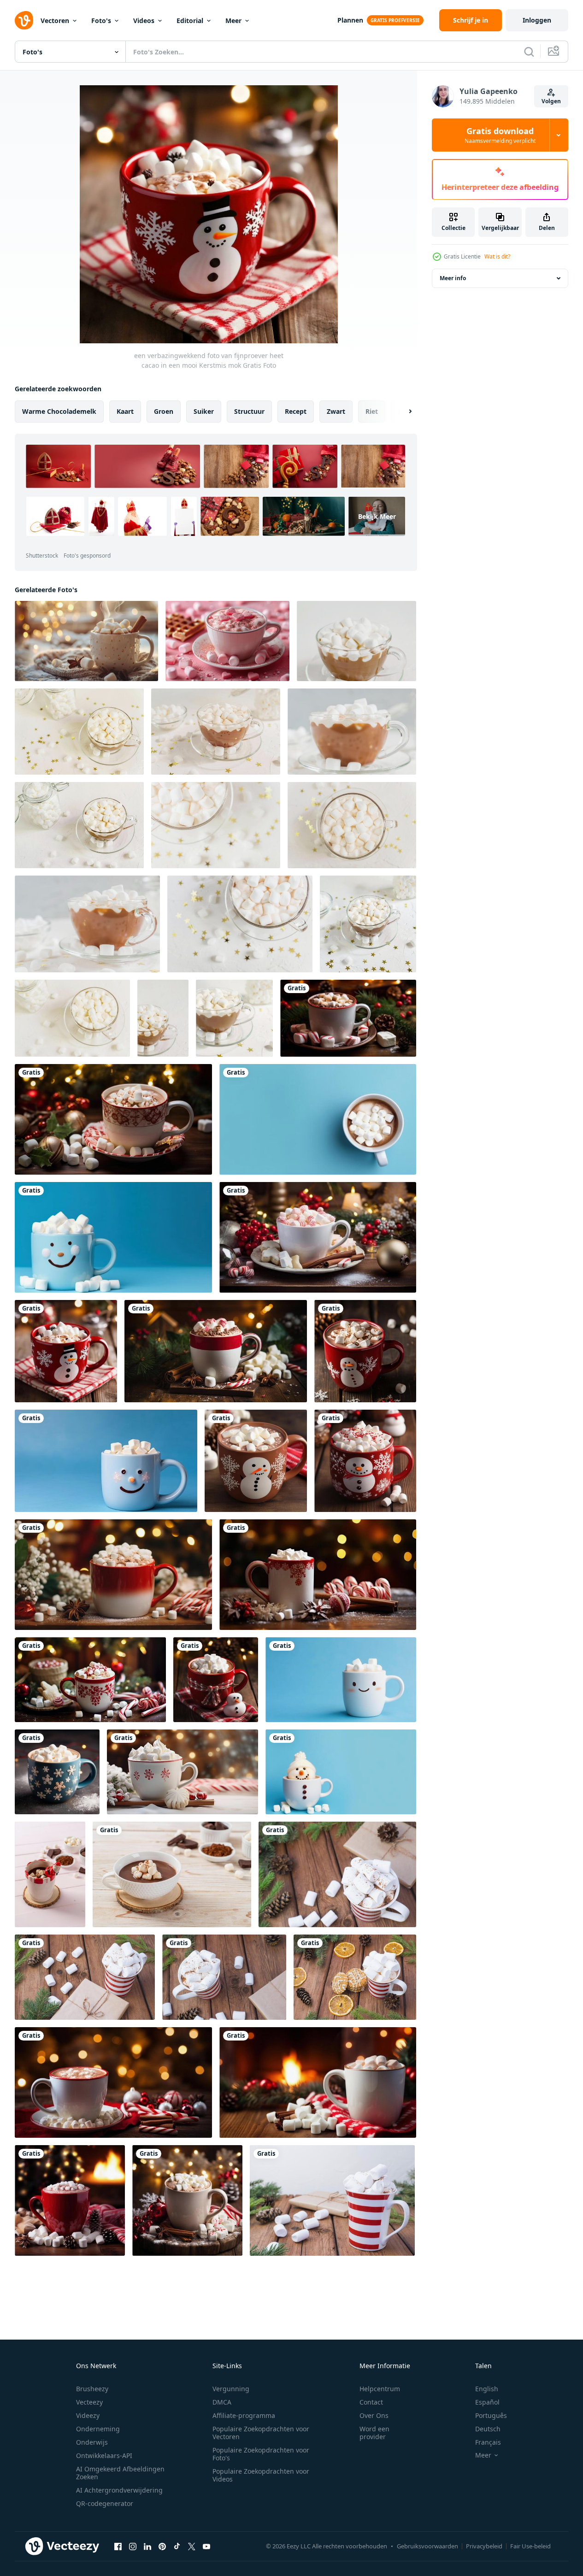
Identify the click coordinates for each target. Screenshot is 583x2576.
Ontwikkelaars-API (104, 2455)
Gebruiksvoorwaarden (427, 2546)
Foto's (101, 21)
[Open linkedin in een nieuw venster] (147, 2546)
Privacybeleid (484, 2546)
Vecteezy (89, 2402)
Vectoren (55, 21)
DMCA (222, 2402)
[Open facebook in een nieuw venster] (118, 2546)
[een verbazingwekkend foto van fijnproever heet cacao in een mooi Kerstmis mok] (348, 1018)
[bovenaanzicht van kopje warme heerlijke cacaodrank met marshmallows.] (240, 924)
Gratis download (500, 135)
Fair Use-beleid (530, 2546)
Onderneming (98, 2429)
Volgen (551, 101)
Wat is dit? (497, 256)
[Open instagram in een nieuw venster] (133, 2546)
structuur (249, 411)
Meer (233, 21)
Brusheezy (92, 2389)
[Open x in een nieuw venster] (192, 2546)
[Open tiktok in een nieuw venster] (177, 2546)
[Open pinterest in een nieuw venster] (162, 2546)
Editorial (190, 21)
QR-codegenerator (105, 2503)
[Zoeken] (529, 52)
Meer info (453, 278)
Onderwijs (92, 2442)
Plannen (350, 20)
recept (296, 411)
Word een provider (374, 2433)
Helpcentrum (380, 2389)
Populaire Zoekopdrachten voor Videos (261, 2475)
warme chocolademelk (59, 411)
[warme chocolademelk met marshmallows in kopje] (50, 1874)
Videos (144, 21)
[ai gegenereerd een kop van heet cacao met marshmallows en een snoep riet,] (113, 2082)
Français (488, 2442)
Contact (371, 2402)
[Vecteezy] (24, 20)
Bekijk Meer (377, 516)
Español (487, 2402)
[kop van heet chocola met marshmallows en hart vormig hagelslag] (227, 641)
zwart (336, 411)
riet (372, 411)
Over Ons (374, 2415)
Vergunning (231, 2389)
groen (164, 411)
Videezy (88, 2415)
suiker (204, 411)
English (487, 2389)
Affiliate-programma (244, 2415)
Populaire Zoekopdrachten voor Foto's (261, 2454)
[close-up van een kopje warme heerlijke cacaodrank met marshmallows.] (79, 732)
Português (491, 2415)
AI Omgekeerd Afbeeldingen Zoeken (120, 2473)
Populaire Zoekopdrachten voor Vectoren (261, 2433)
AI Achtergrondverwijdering (119, 2490)
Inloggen (537, 20)
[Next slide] (402, 412)
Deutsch (488, 2429)
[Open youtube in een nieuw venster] (206, 2546)
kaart (125, 411)
